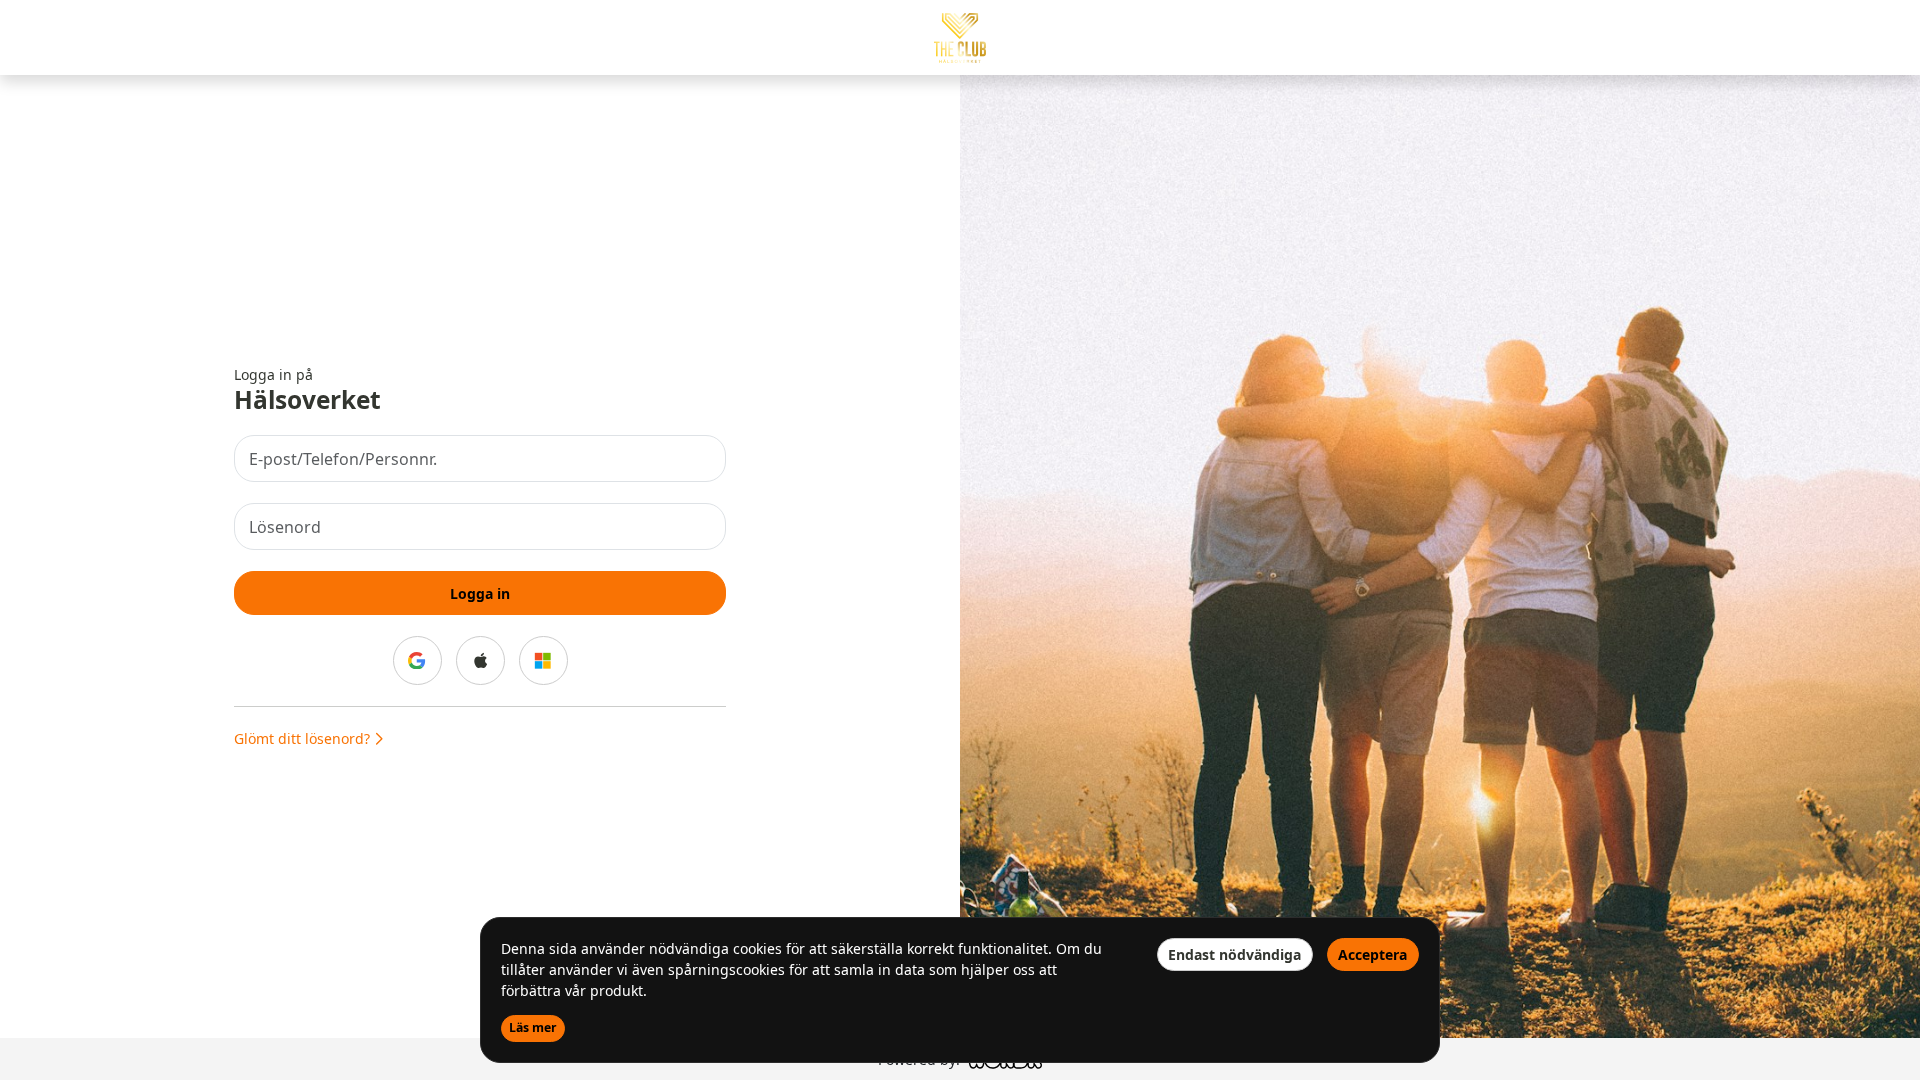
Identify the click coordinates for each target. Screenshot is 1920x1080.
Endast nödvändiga (1234, 954)
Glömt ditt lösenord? (304, 738)
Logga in (480, 593)
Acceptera (1372, 954)
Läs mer (533, 1027)
